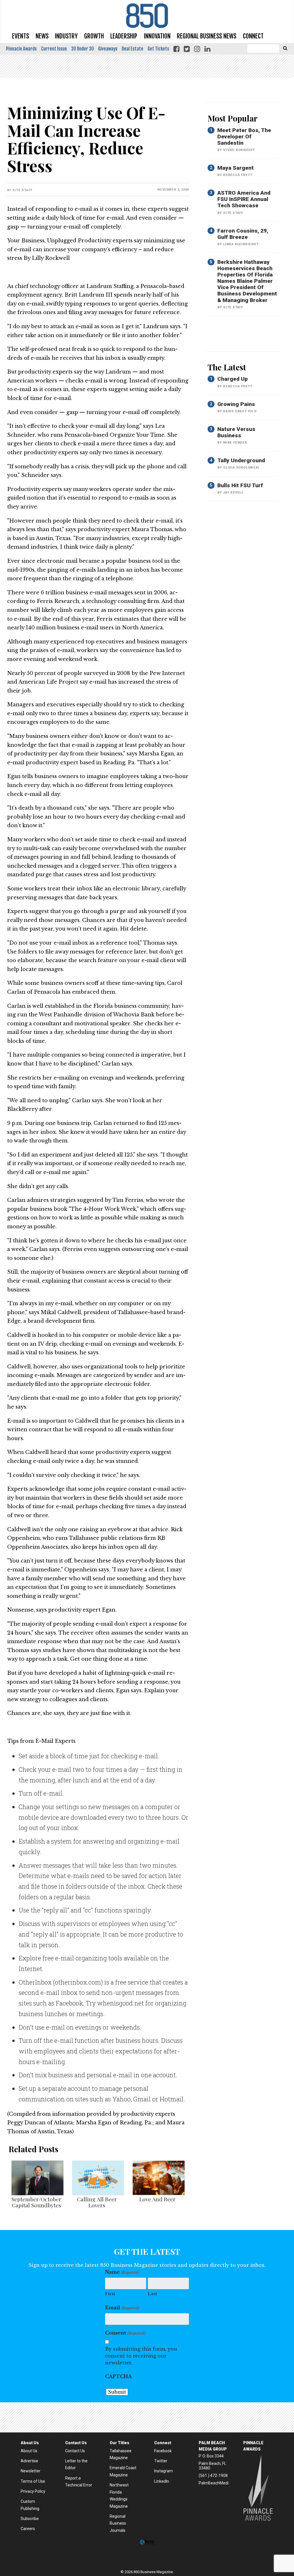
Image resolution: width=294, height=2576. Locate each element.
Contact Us (75, 2451)
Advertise (29, 2461)
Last (152, 2294)
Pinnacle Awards (21, 49)
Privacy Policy (33, 2491)
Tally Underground (241, 460)
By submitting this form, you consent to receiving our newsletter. (141, 2356)
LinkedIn (162, 2481)
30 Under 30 (83, 49)
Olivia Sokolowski (241, 468)
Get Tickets (158, 49)
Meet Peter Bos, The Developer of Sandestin (244, 137)
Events (21, 36)
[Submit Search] (285, 48)
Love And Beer (157, 2199)
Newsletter (31, 2471)
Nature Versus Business (236, 432)
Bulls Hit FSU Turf (240, 485)
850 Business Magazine (147, 16)
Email (122, 2308)
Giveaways (108, 49)
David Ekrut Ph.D (240, 411)
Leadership (124, 36)
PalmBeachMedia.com (219, 2483)
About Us (29, 2451)
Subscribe (30, 2519)
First (110, 2294)
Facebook (163, 2451)
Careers (28, 2529)
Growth (94, 36)
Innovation (157, 36)
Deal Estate (133, 49)
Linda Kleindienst (241, 244)
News (42, 36)
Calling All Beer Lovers (97, 2202)
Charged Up (233, 379)
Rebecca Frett (238, 175)
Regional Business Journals (118, 2523)
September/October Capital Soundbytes (36, 2202)
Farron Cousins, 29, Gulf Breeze (243, 234)
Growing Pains (236, 404)
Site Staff (22, 190)
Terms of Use (33, 2481)
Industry (66, 36)
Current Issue (54, 49)
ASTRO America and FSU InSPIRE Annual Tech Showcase (244, 199)
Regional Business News (207, 36)
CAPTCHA (118, 2376)
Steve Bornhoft (239, 150)
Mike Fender (235, 443)
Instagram (164, 2471)
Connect (253, 36)
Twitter (161, 2461)
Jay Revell (233, 493)
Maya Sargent (236, 168)
